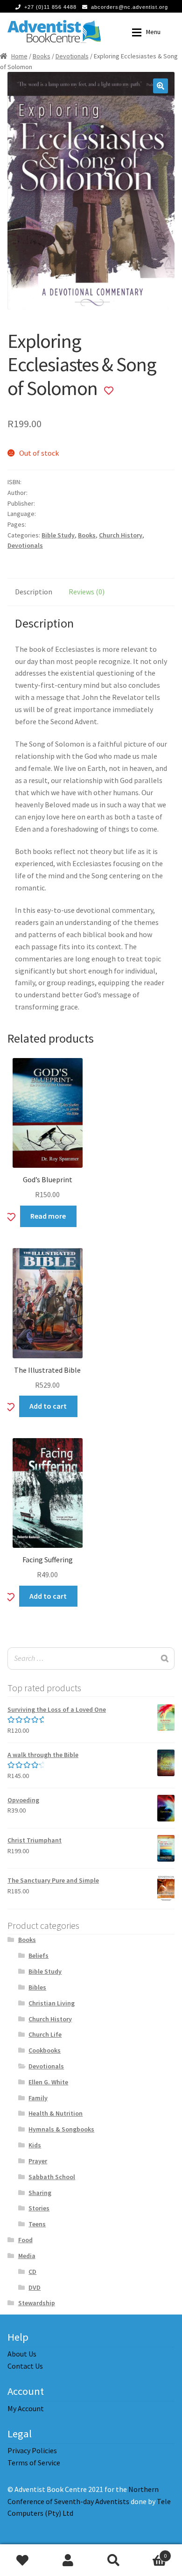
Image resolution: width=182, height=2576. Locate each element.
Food (25, 2240)
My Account (26, 2408)
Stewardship (37, 2303)
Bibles (37, 1987)
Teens (37, 2224)
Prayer (38, 2161)
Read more (48, 1216)
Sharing (40, 2193)
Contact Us (25, 2366)
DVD (35, 2287)
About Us (22, 2354)
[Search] (165, 1659)
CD (32, 2272)
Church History (121, 535)
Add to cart (48, 1406)
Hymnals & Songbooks (61, 2129)
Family (38, 2098)
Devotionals (72, 56)
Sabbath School (52, 2177)
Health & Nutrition (56, 2113)
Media (27, 2256)
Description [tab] (34, 592)
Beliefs (38, 1955)
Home (19, 56)
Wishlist (23, 2560)
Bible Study (58, 535)
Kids (35, 2145)
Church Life (45, 2034)
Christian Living (52, 2003)
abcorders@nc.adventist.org (129, 7)
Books (42, 56)
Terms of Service (34, 2463)
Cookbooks (45, 2050)
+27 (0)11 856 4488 (50, 7)
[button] (161, 86)
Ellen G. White (48, 2082)
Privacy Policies (32, 2450)
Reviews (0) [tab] (87, 592)
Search (114, 2560)
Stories (39, 2208)
